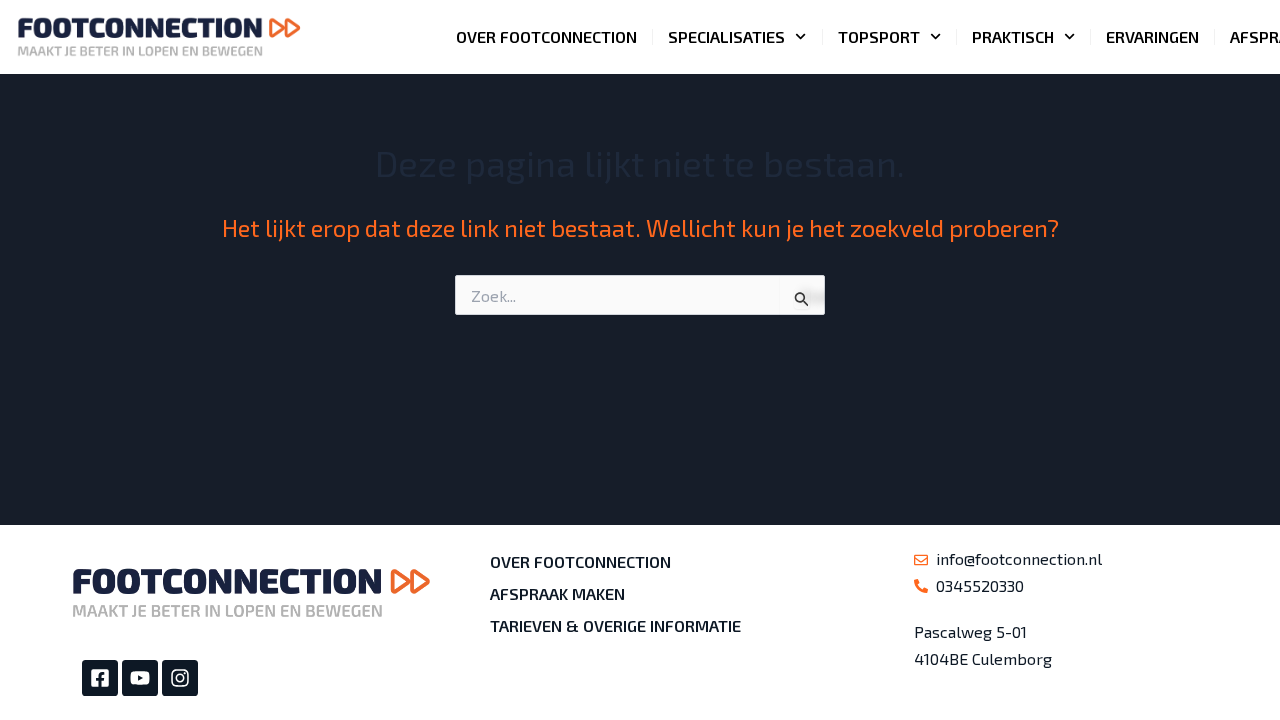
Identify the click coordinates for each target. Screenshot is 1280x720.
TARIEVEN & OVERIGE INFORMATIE (615, 625)
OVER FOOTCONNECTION (546, 36)
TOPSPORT (879, 36)
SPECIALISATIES (726, 36)
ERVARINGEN (1152, 36)
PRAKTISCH (1013, 36)
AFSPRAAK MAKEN (557, 593)
